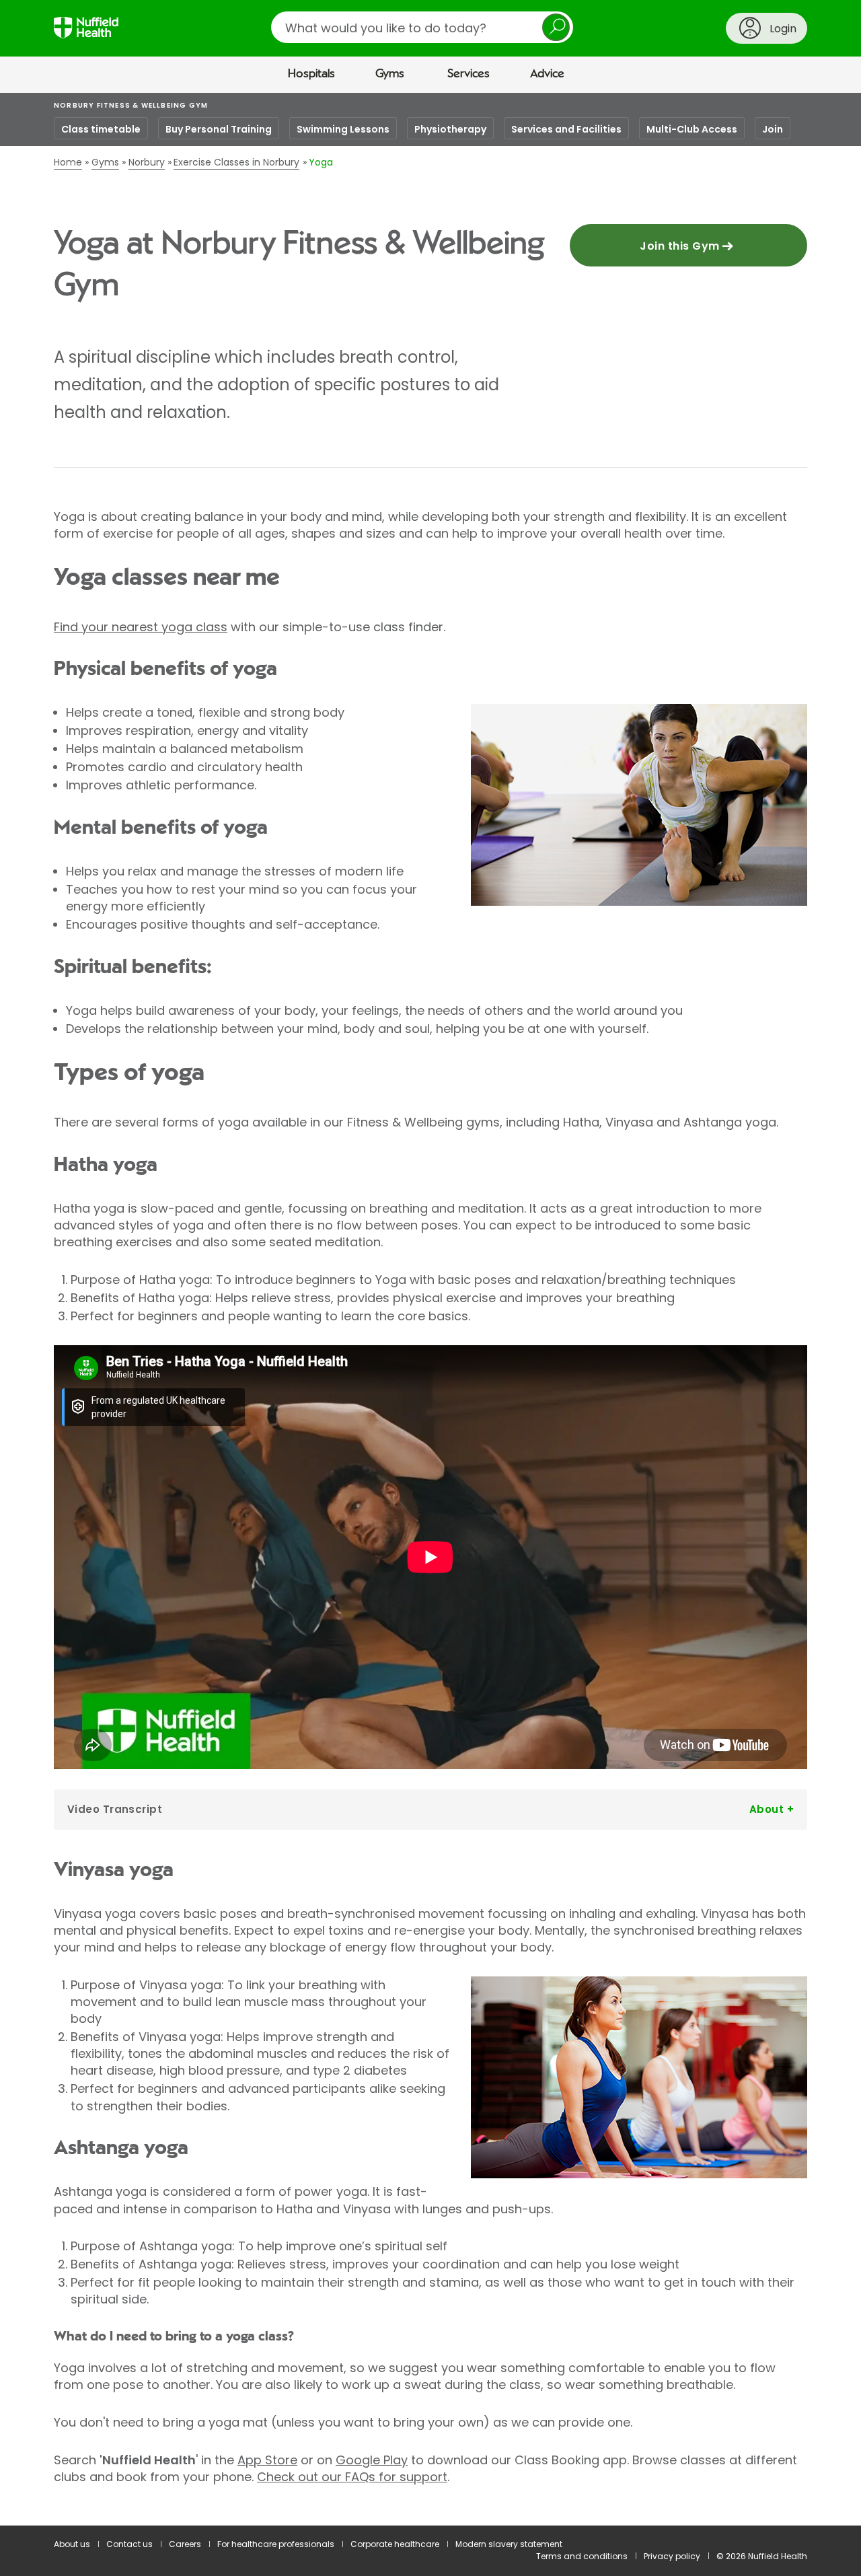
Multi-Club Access (692, 129)
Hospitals (311, 74)
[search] (422, 27)
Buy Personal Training (219, 129)
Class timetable (101, 129)
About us (72, 2544)
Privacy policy (672, 2556)
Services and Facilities (566, 129)
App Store (267, 2460)
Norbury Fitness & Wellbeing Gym (131, 105)
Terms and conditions (582, 2556)
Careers (185, 2544)
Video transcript (115, 1809)
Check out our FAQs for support (352, 2477)
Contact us (129, 2544)
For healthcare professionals (276, 2544)
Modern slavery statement (509, 2544)
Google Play (372, 2460)
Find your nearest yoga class (141, 627)
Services (469, 74)
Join (773, 129)
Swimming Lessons (343, 129)
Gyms (390, 74)
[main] (430, 1310)
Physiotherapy (450, 129)
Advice (547, 74)
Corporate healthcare (395, 2544)
